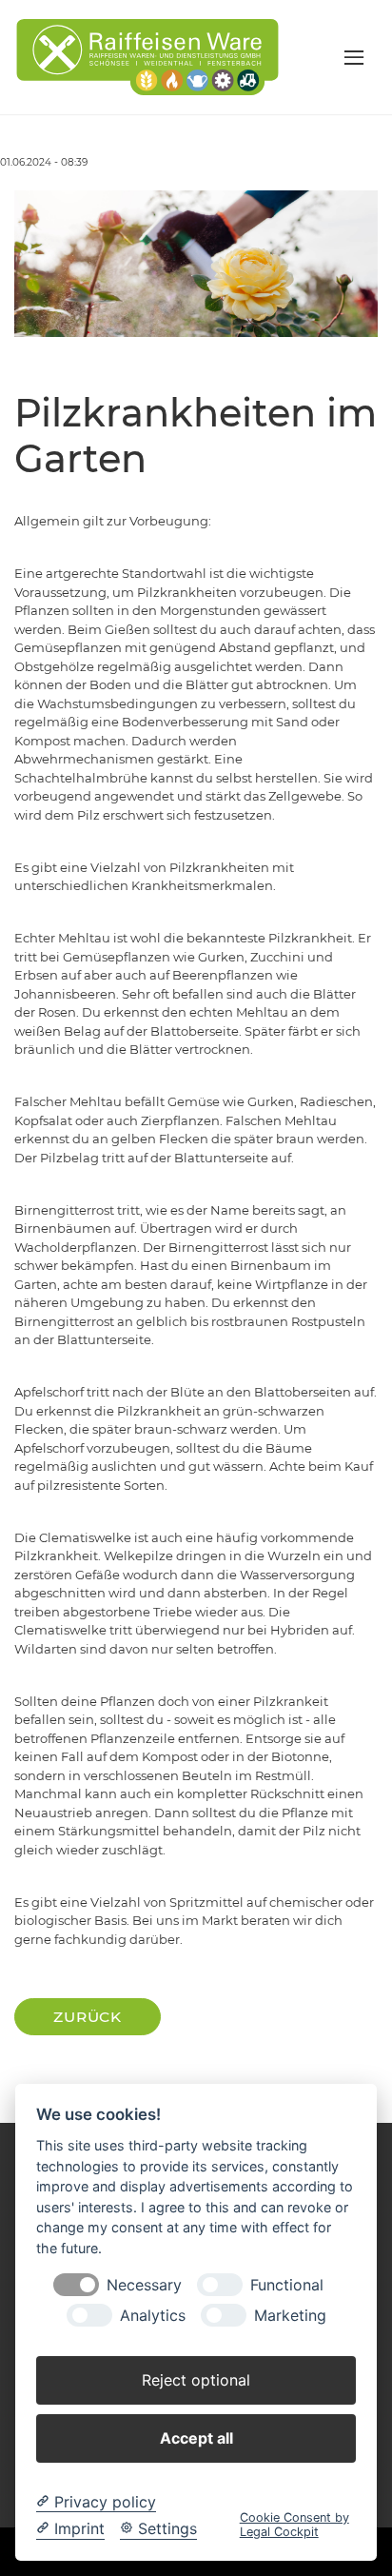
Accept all (196, 2438)
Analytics (153, 2316)
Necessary (144, 2285)
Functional (287, 2285)
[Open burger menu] (354, 57)
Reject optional (196, 2380)
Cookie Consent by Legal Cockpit (294, 2525)
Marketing (290, 2316)
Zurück (88, 2017)
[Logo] (147, 56)
